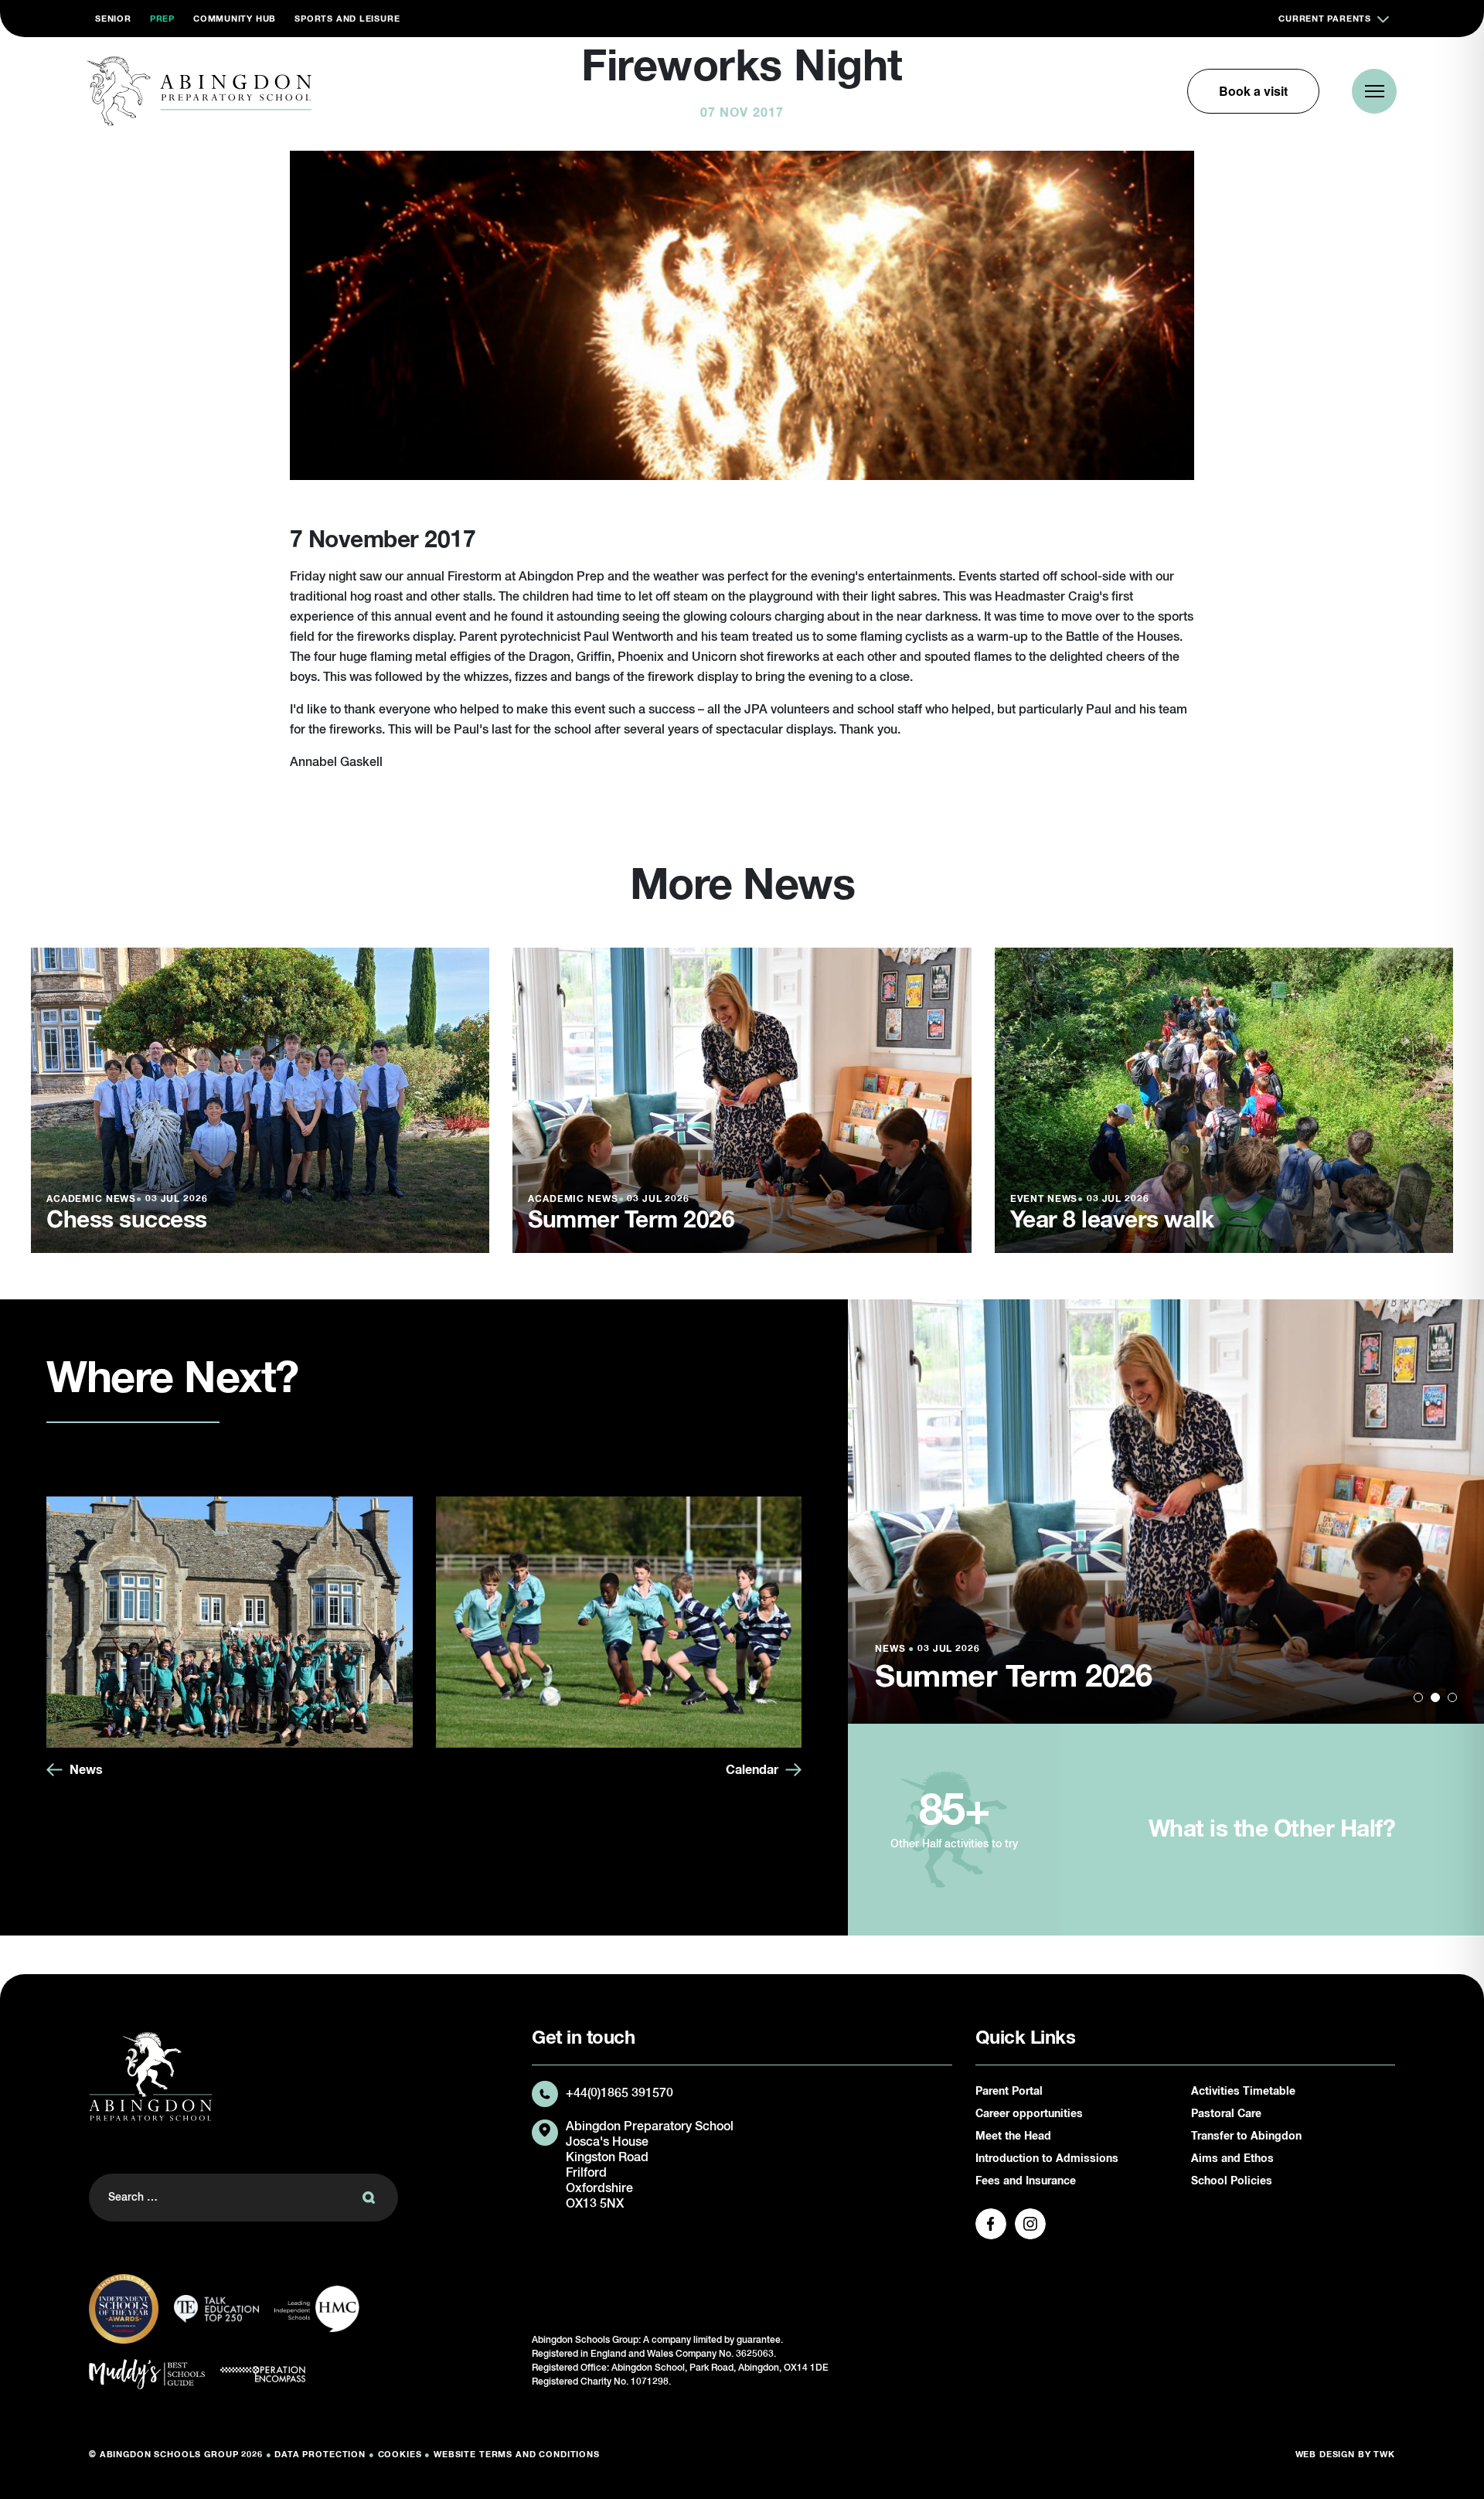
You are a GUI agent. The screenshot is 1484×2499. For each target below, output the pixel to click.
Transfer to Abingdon (1246, 2136)
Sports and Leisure (347, 19)
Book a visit (1253, 91)
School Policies (1232, 2181)
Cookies (400, 2455)
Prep (162, 19)
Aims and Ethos (1232, 2159)
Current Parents (1325, 19)
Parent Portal (1009, 2092)
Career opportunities (1029, 2114)
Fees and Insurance (1026, 2181)
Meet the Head (1013, 2136)
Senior (113, 19)
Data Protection (320, 2455)
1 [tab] (1418, 1697)
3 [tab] (1452, 1697)
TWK (1384, 2455)
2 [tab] (1435, 1697)
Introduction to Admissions (1047, 2159)
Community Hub (235, 19)
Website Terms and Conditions (517, 2455)
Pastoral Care (1226, 2114)
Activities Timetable (1243, 2092)
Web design (1326, 2455)
